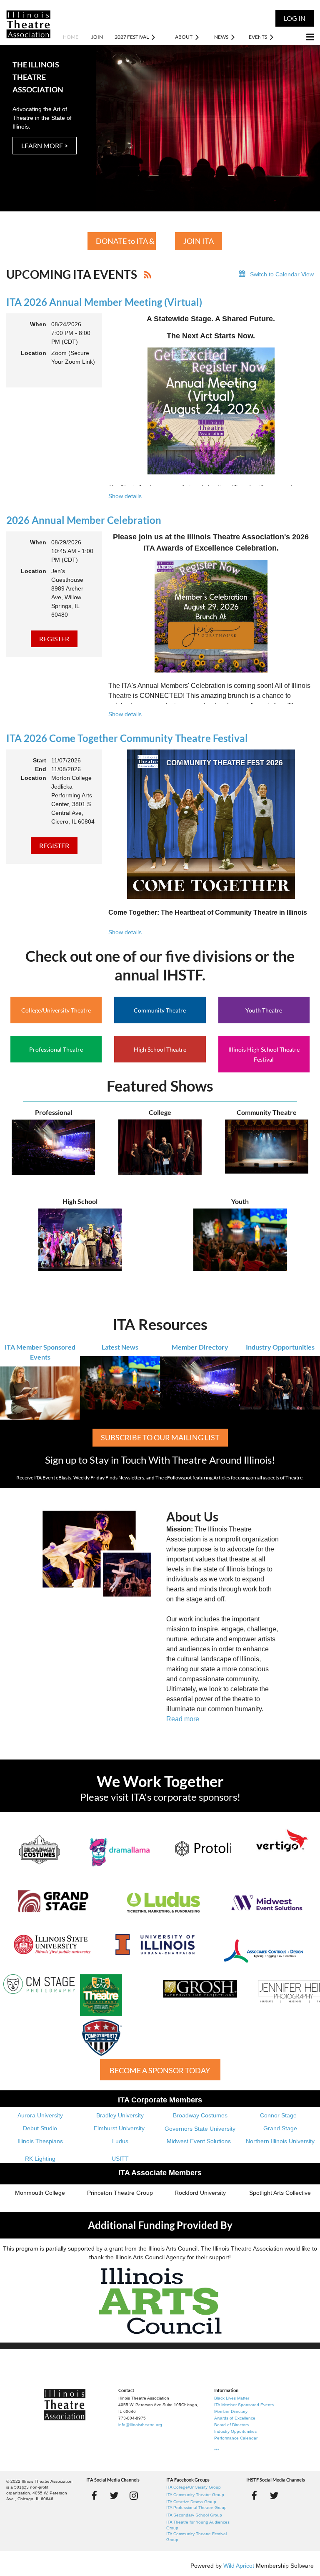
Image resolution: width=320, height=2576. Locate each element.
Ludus (120, 2141)
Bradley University (120, 2115)
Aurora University (40, 2115)
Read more (183, 1719)
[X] (114, 2495)
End (41, 769)
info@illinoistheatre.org (140, 2425)
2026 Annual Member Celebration (84, 520)
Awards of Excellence (235, 2418)
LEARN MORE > (45, 145)
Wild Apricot (239, 2566)
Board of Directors (231, 2425)
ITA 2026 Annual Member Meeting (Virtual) (104, 302)
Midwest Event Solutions (199, 2141)
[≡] (301, 37)
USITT (120, 2159)
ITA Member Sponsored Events (244, 2405)
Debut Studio (40, 2128)
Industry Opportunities (280, 1347)
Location (34, 353)
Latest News (120, 1347)
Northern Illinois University (280, 2141)
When (38, 324)
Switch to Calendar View (282, 274)
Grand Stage (280, 2128)
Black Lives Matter (232, 2398)
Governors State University (200, 2129)
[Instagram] (134, 2495)
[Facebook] (94, 2495)
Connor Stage (278, 2115)
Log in (295, 18)
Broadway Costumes (200, 2115)
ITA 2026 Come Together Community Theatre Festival (127, 738)
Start (40, 760)
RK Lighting (40, 2159)
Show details (125, 496)
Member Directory (200, 1347)
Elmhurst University (120, 2128)
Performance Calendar (236, 2438)
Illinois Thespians (40, 2141)
